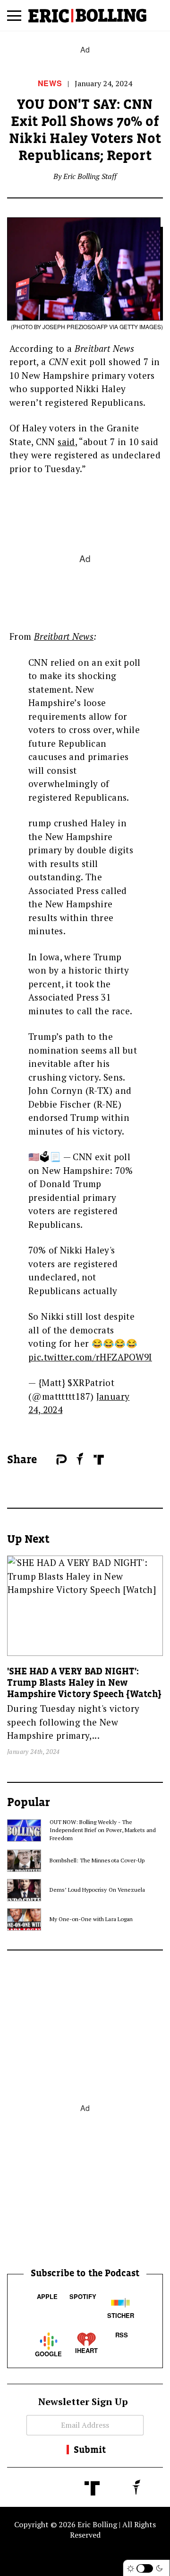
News (50, 83)
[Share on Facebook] (47, 1460)
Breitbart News (64, 636)
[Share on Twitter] (51, 1460)
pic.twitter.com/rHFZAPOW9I (90, 1357)
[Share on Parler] (62, 1460)
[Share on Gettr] (80, 1459)
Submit (90, 2450)
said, (67, 442)
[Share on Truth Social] (99, 1460)
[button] (14, 19)
